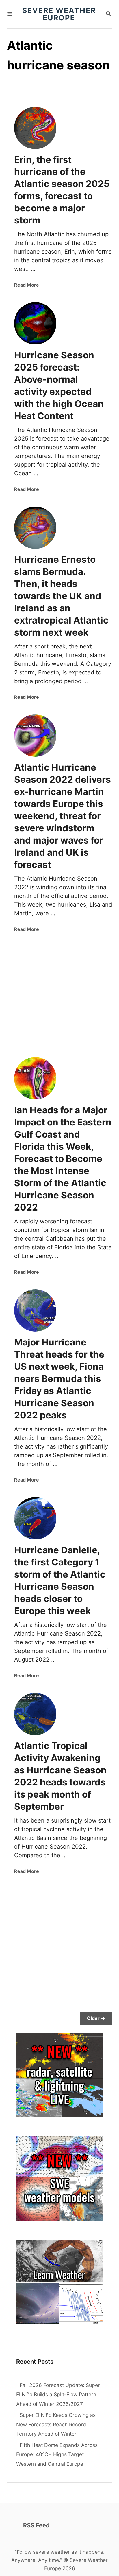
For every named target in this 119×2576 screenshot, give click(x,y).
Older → (96, 2018)
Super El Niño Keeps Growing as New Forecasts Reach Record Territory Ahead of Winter (56, 2424)
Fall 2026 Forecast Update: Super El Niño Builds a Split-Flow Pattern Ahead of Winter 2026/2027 (58, 2395)
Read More (27, 285)
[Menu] (10, 14)
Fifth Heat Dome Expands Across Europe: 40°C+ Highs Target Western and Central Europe (57, 2454)
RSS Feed (36, 2525)
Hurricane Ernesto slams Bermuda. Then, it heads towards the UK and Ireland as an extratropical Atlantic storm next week (61, 596)
